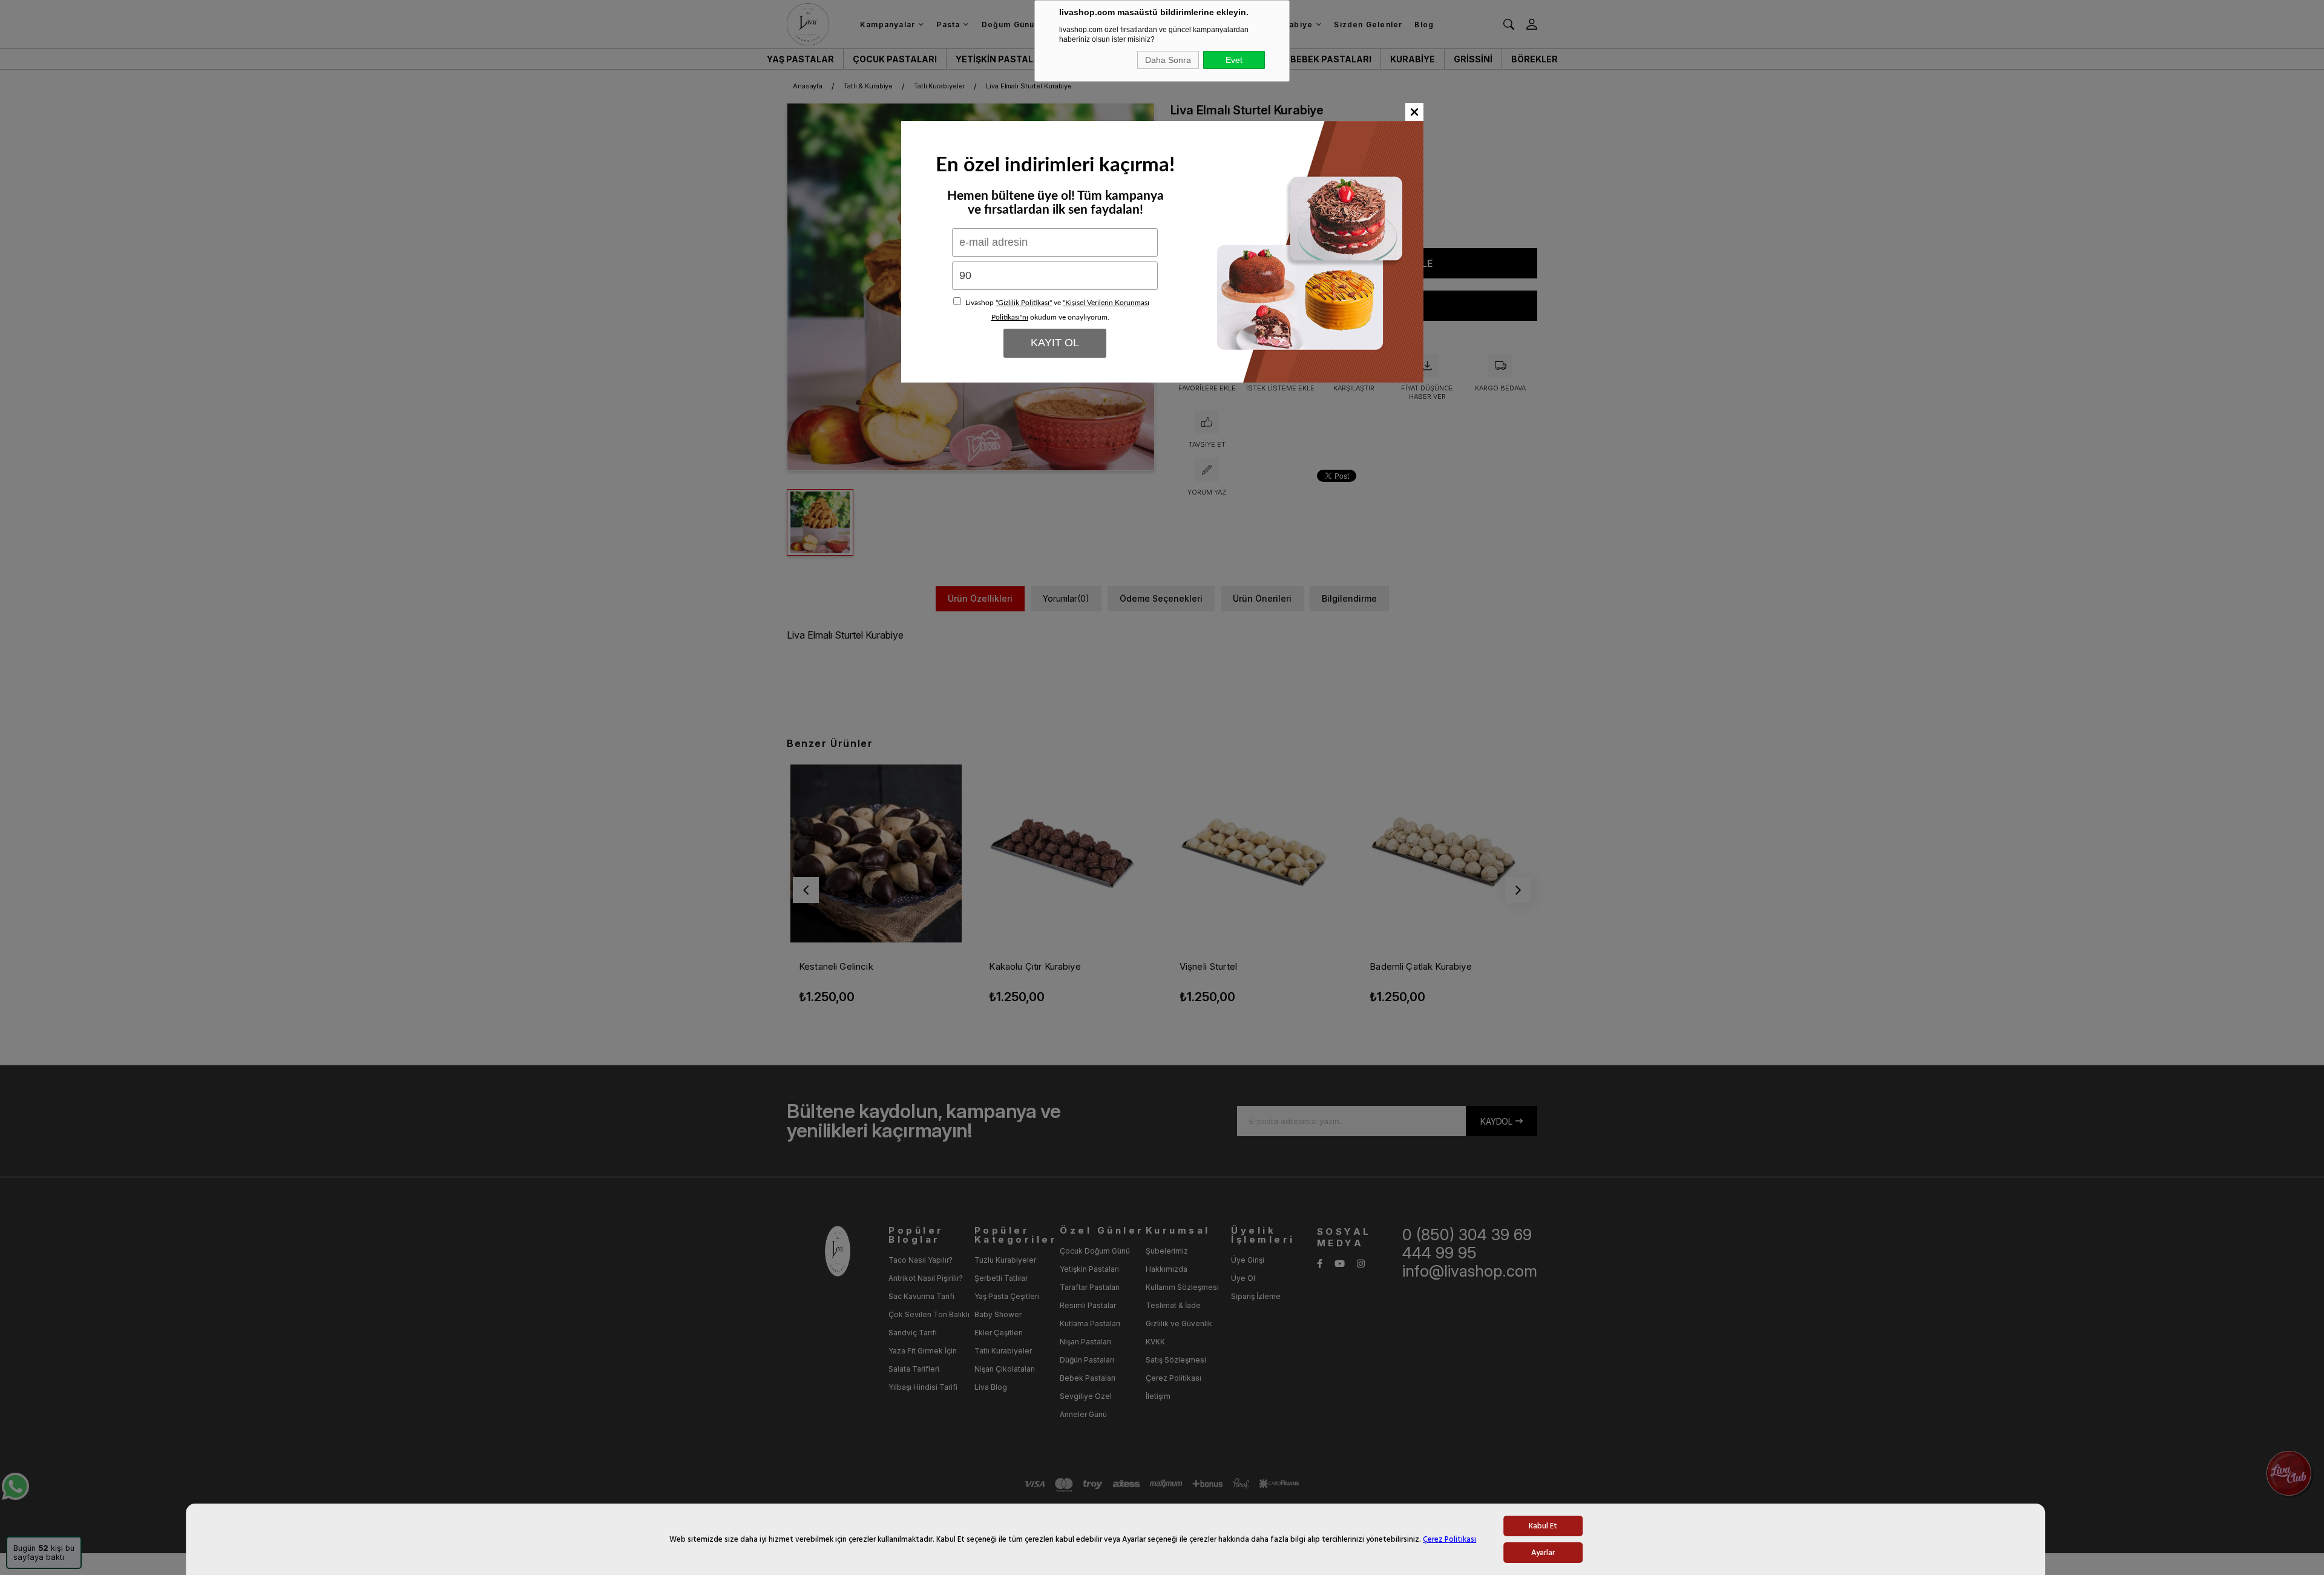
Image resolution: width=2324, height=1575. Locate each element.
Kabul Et (1543, 1526)
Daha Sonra (1168, 60)
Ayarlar (1543, 1553)
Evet (1234, 60)
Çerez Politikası (1449, 1539)
